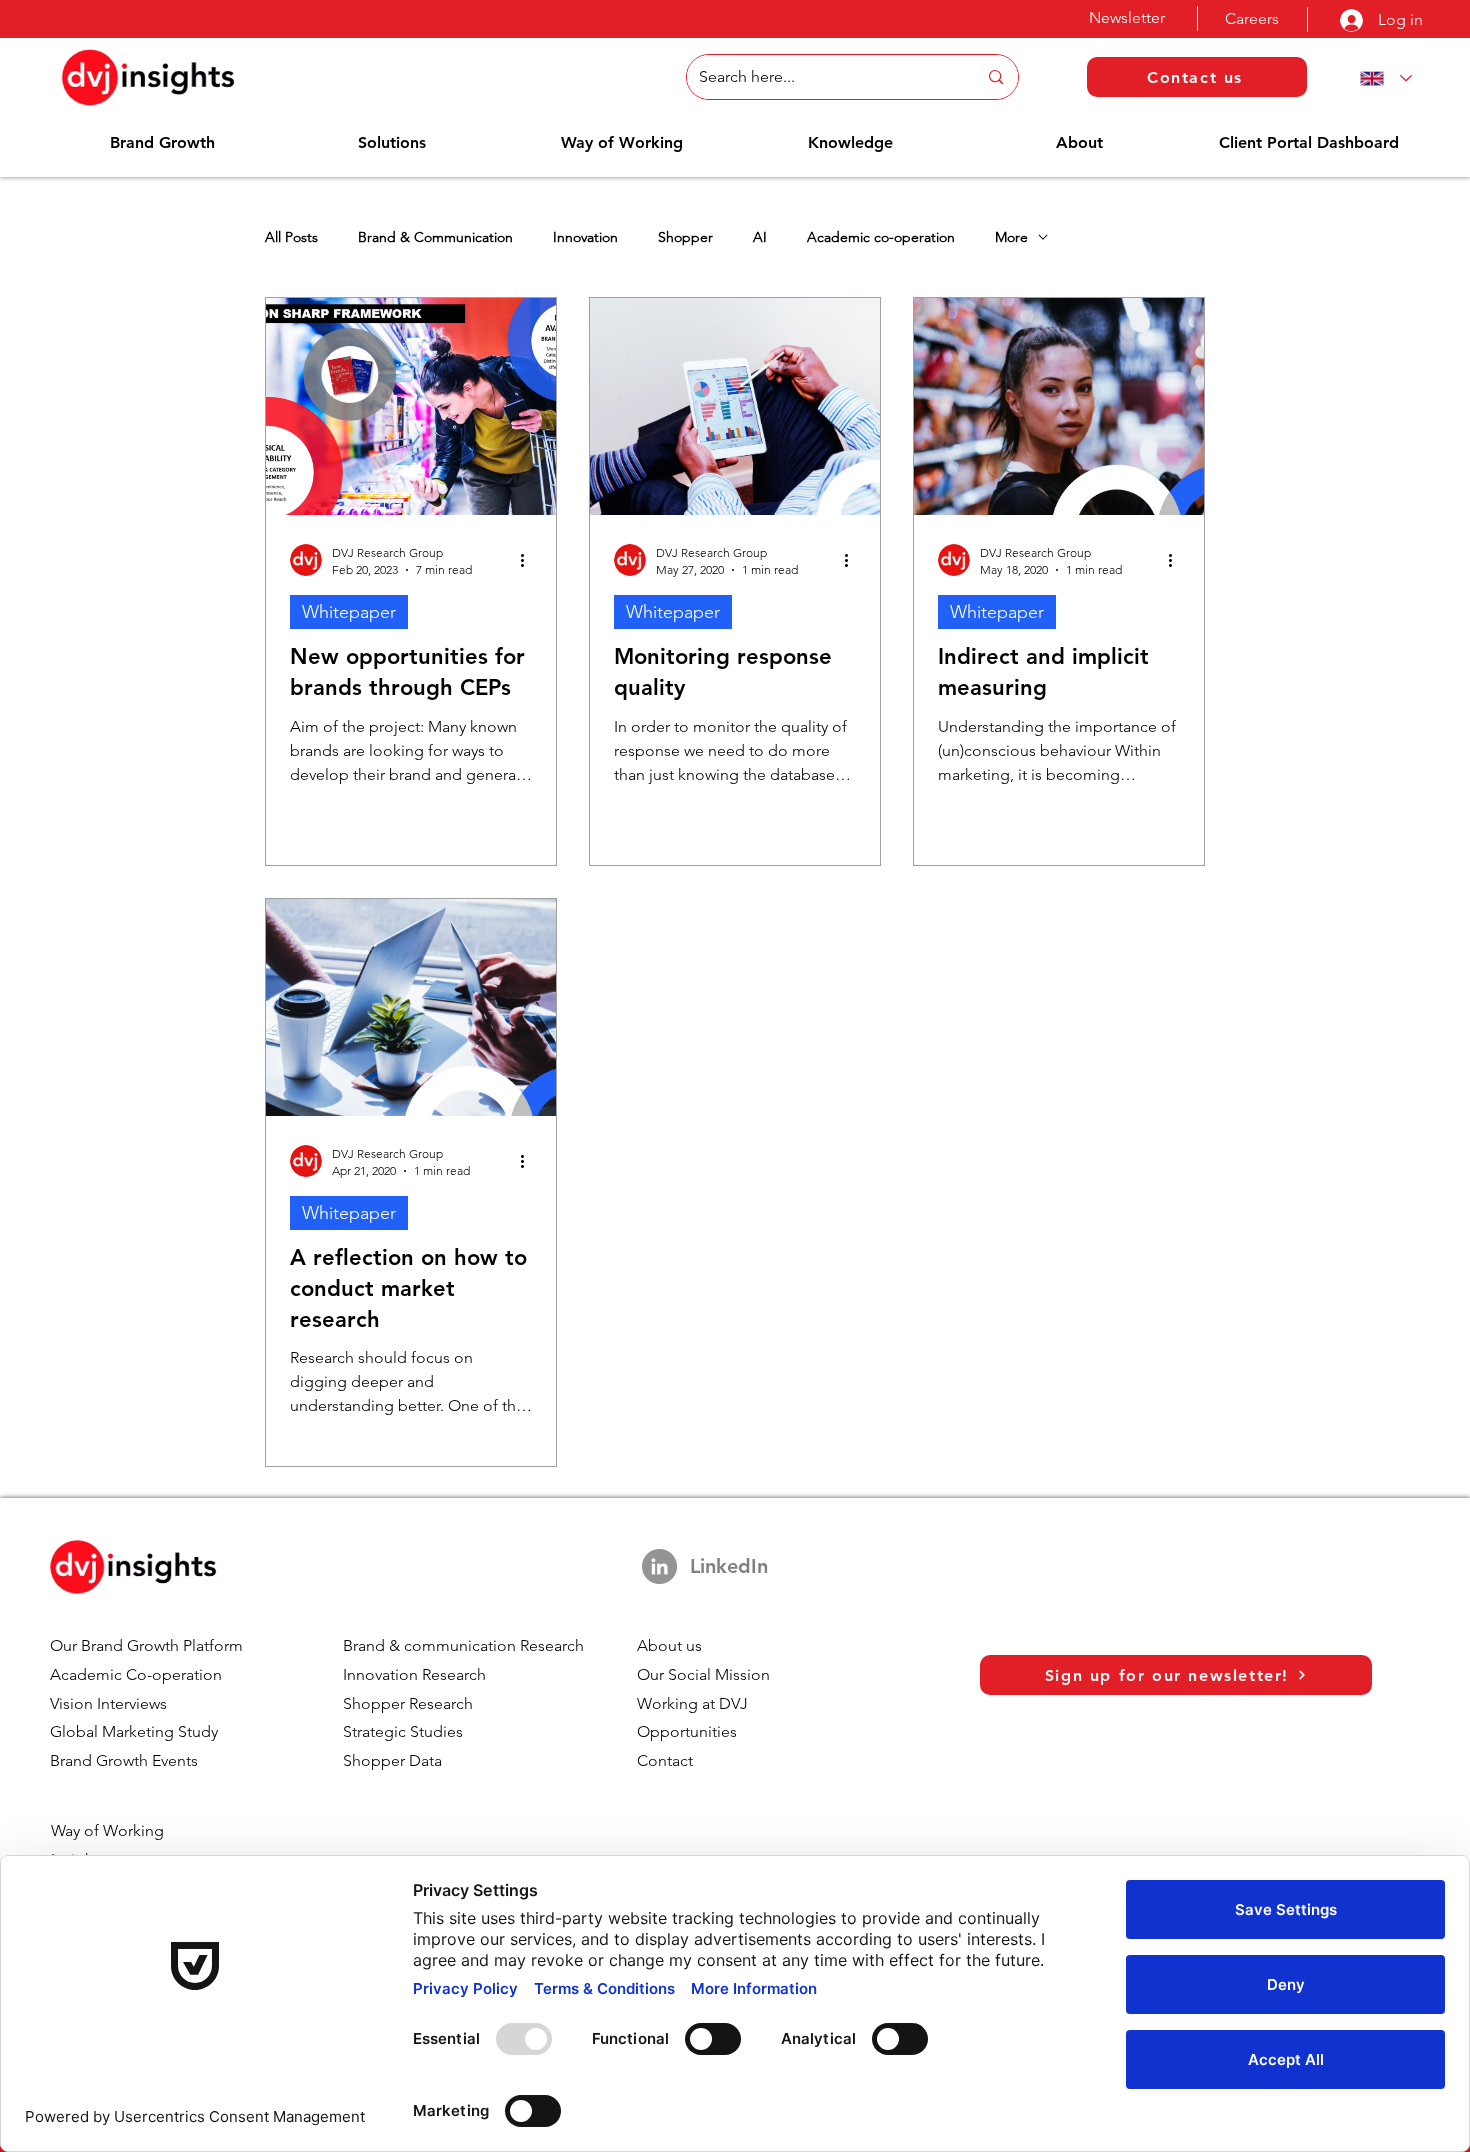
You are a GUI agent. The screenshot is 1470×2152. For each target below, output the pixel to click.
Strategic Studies (403, 1731)
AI (760, 237)
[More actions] (529, 560)
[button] (162, 142)
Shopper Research (408, 1703)
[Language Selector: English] (1382, 78)
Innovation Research (414, 1674)
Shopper (685, 237)
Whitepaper (349, 612)
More (1011, 237)
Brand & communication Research (463, 1645)
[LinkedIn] (659, 1566)
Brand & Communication (435, 237)
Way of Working (107, 1830)
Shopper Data (392, 1760)
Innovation (585, 237)
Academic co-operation (881, 237)
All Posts (291, 237)
